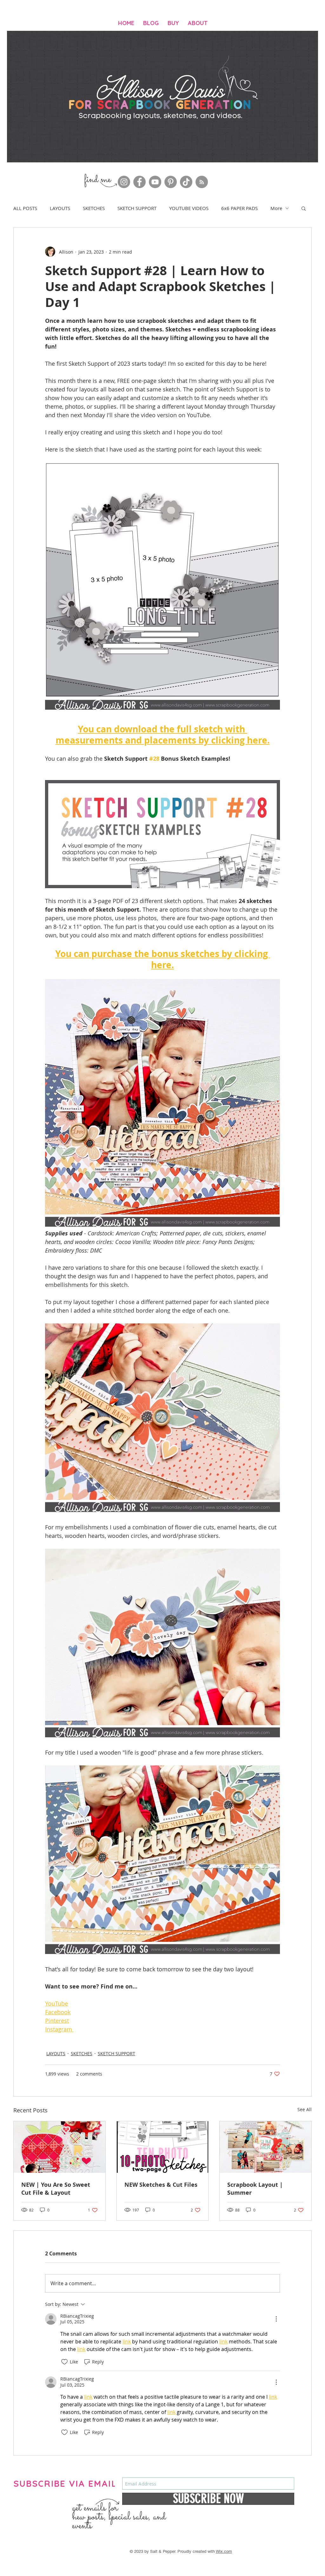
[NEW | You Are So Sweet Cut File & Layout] (60, 2147)
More (276, 208)
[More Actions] (276, 2319)
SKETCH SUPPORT (137, 208)
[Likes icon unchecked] (64, 2362)
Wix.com (224, 2551)
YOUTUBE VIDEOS (189, 208)
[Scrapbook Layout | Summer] (265, 2147)
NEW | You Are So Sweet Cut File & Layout (56, 2189)
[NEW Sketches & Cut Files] (163, 2147)
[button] (304, 208)
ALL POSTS (25, 208)
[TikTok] (186, 182)
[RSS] (202, 182)
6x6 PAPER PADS (239, 208)
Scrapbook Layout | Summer (255, 2189)
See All (305, 2109)
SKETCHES (94, 208)
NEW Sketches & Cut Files (161, 2185)
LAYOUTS (60, 208)
